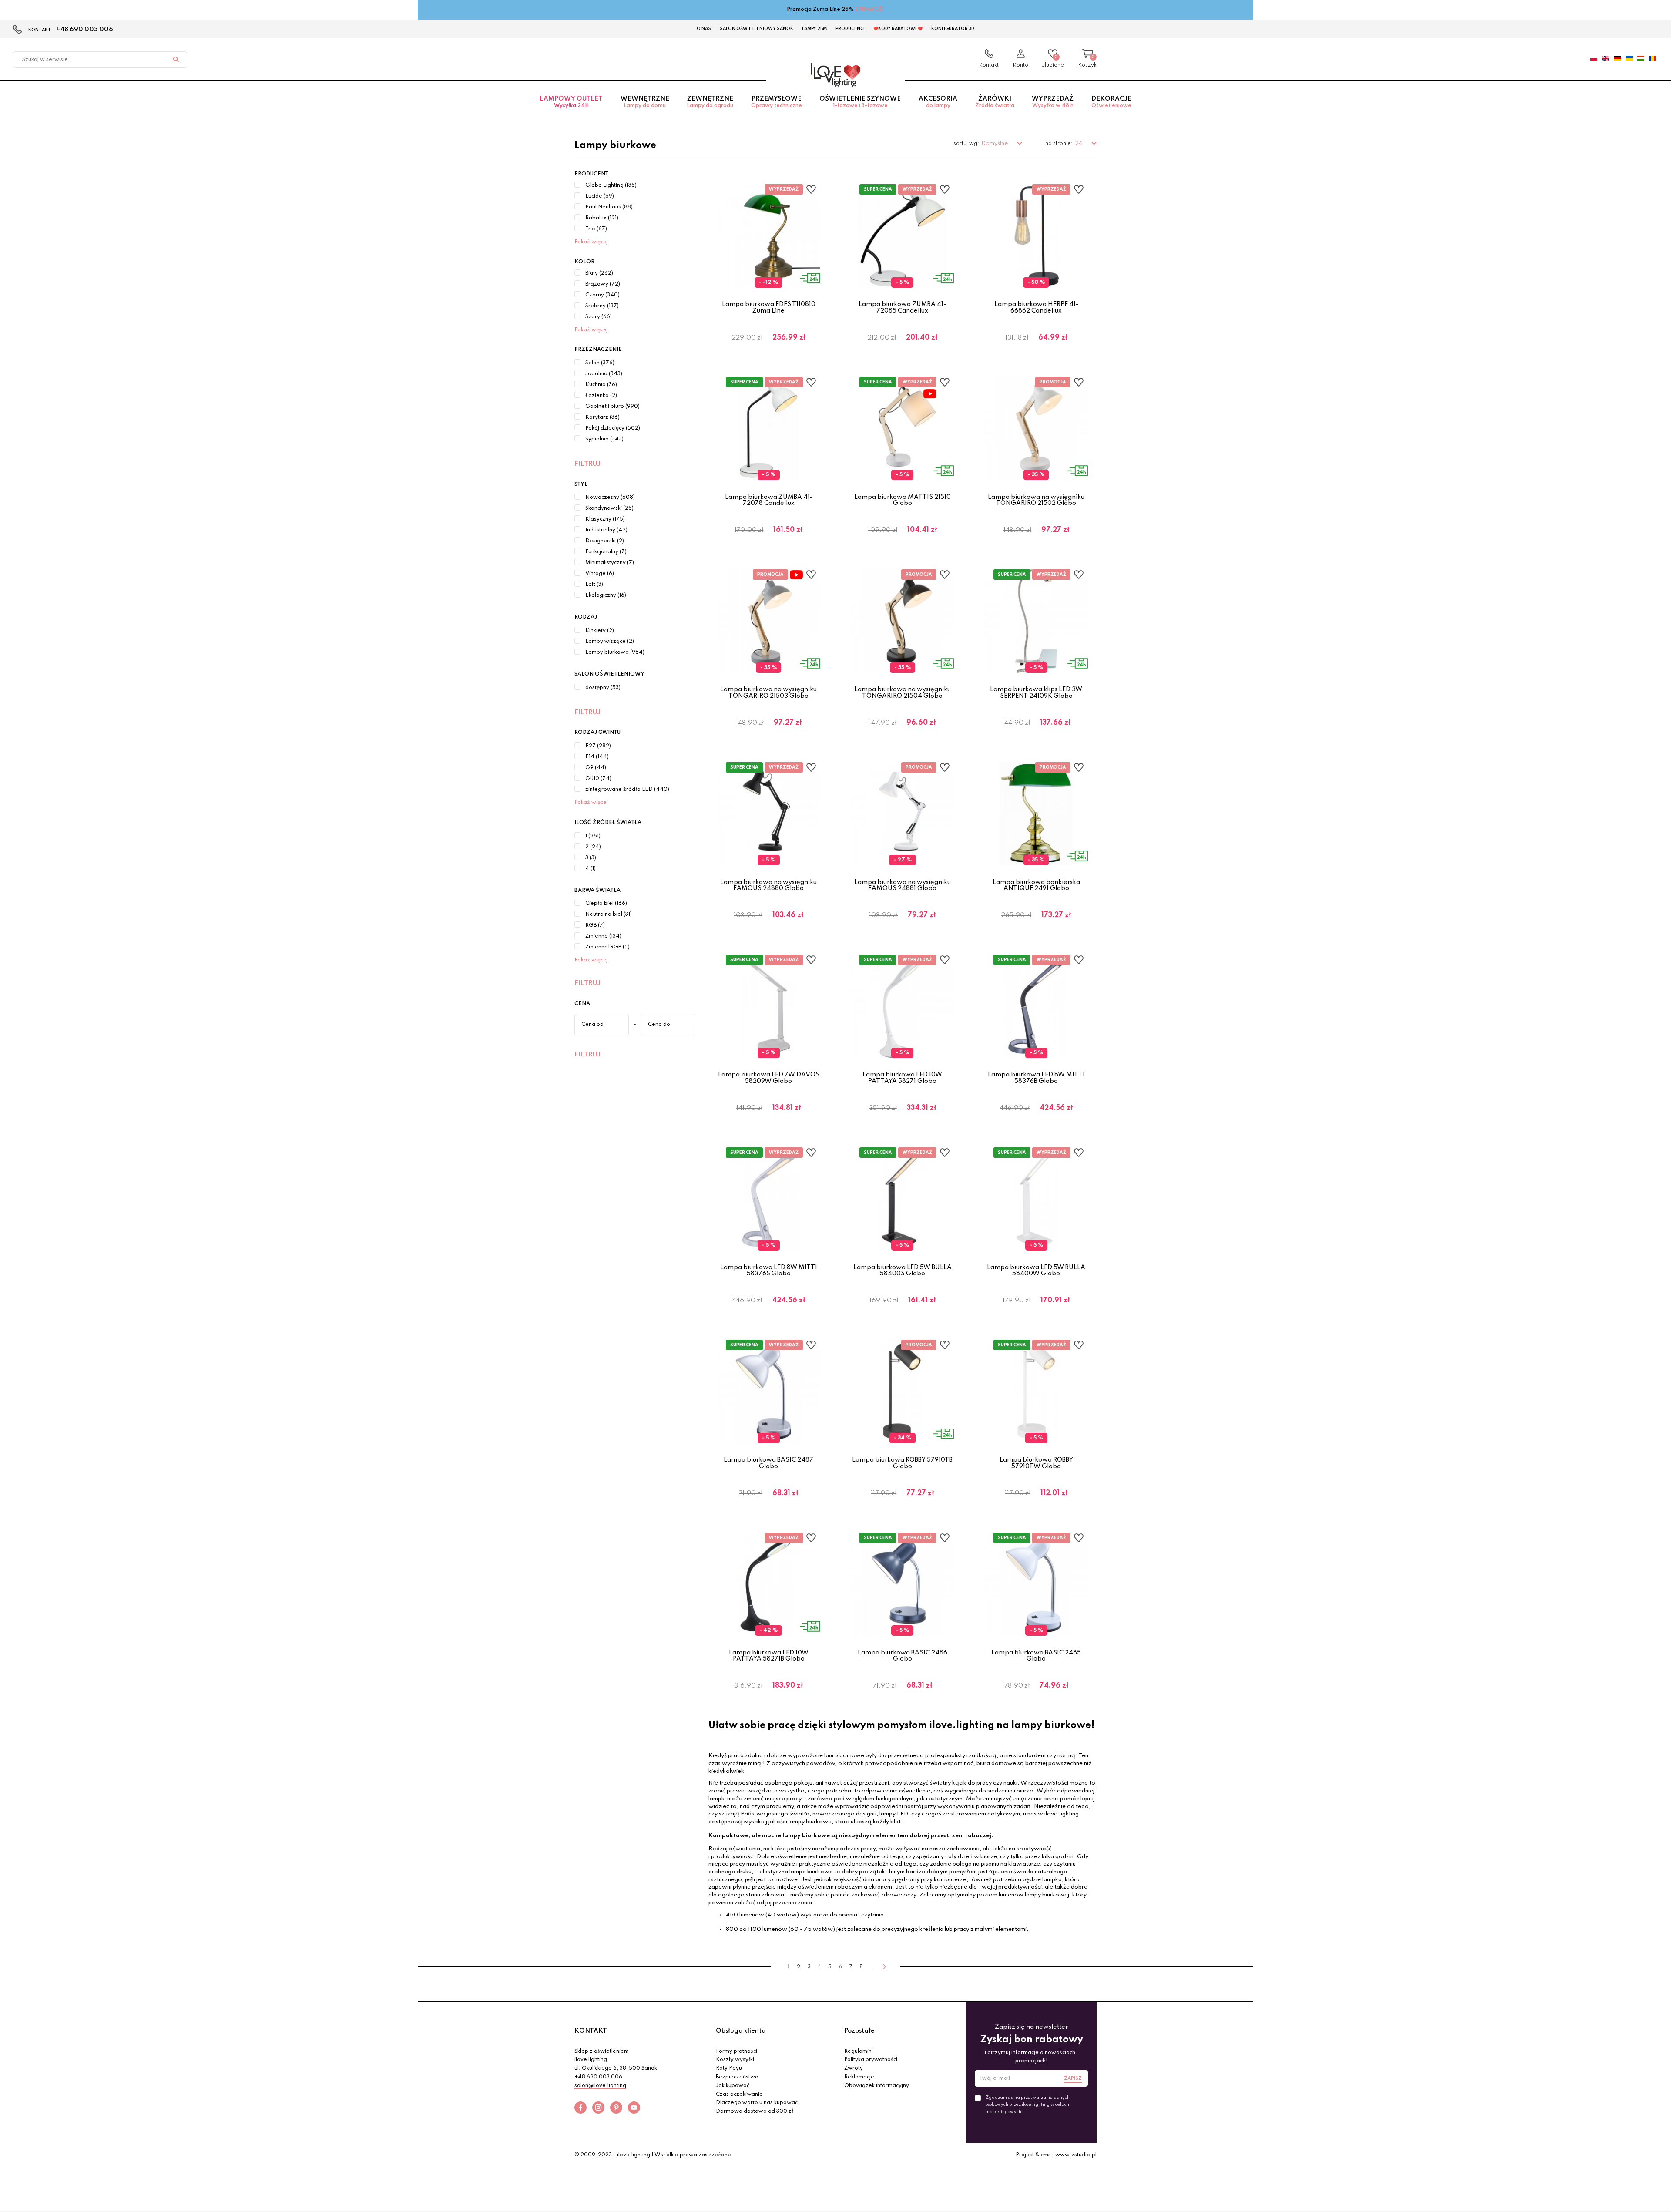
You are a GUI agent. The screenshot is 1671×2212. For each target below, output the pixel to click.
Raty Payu (729, 2068)
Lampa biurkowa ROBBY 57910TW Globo (1036, 1463)
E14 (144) (597, 757)
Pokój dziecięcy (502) (613, 428)
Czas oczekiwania (739, 2094)
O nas (704, 29)
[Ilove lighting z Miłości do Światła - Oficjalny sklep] (835, 75)
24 (1079, 143)
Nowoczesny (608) (610, 498)
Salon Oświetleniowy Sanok (757, 29)
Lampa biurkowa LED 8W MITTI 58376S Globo (769, 1271)
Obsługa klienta (741, 2031)
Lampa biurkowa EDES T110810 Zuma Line (769, 307)
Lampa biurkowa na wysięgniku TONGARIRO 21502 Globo (1036, 500)
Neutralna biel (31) (609, 914)
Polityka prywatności (871, 2060)
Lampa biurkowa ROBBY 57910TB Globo (902, 1463)
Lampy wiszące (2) (610, 642)
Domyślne (995, 143)
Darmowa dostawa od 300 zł (755, 2111)
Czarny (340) (602, 295)
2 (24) (593, 847)
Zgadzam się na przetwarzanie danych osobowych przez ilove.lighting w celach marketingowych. (1028, 2104)
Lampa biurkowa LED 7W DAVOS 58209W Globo (769, 1078)
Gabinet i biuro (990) (612, 407)
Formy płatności (737, 2051)
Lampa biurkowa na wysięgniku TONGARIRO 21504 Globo (903, 693)
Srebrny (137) (602, 306)
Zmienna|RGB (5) (607, 947)
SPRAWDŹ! (870, 10)
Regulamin (858, 2051)
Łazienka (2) (601, 396)
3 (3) (591, 858)
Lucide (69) (600, 196)
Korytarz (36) (602, 417)
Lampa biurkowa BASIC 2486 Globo (903, 1656)
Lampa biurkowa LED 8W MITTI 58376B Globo (1036, 1078)
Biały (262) (599, 273)
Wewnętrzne (645, 102)
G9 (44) (596, 768)
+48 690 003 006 (85, 30)
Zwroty (854, 2068)
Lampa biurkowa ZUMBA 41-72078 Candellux (769, 500)
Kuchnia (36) (601, 385)
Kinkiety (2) (600, 631)
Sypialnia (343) (604, 439)
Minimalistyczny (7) (610, 563)
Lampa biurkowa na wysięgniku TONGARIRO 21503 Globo (768, 693)
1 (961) (593, 836)
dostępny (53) (603, 688)
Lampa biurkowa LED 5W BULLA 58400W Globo (1036, 1271)
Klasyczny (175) (605, 519)
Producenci (850, 29)
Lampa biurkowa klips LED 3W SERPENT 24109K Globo (1036, 693)
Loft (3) (594, 585)
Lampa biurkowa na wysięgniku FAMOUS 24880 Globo (768, 885)
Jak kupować (733, 2086)
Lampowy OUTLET (571, 102)
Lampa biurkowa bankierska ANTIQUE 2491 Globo (1036, 885)
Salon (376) (600, 363)
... (872, 1967)
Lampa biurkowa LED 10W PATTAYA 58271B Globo (769, 1656)
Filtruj (587, 464)
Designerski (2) (605, 541)
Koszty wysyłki (735, 2060)
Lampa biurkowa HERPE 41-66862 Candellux (1036, 307)
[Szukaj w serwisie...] (176, 60)
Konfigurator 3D (953, 29)
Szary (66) (599, 317)
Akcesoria (938, 102)
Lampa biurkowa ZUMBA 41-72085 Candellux (902, 307)
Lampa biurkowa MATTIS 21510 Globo (903, 500)
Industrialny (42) (606, 530)
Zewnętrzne (710, 102)
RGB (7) (595, 925)
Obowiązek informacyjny (877, 2086)
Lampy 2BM (814, 29)
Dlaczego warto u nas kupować (757, 2103)
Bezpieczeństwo (737, 2077)
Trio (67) (596, 229)
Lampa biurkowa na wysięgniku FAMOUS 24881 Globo (903, 885)
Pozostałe (859, 2031)
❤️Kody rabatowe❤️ (898, 29)
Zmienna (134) (603, 936)
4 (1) (591, 869)
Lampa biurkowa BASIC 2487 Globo (768, 1463)
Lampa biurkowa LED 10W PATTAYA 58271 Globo (902, 1078)
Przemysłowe (777, 102)
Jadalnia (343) (604, 374)
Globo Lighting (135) (611, 185)
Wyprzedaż (1053, 102)
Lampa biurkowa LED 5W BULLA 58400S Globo (903, 1271)
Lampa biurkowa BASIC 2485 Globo (1036, 1656)
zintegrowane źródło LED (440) (627, 790)
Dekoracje (1111, 102)
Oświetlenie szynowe (860, 102)
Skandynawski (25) (609, 508)
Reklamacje (859, 2077)
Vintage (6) (600, 574)
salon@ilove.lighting (600, 2086)
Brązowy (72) (603, 284)
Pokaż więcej (591, 242)
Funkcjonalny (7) (606, 552)
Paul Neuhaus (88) (609, 207)
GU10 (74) (598, 779)
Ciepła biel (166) (606, 904)
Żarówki (995, 102)
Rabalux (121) (602, 218)
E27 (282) (598, 746)
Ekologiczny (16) (606, 595)
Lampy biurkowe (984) (615, 652)
